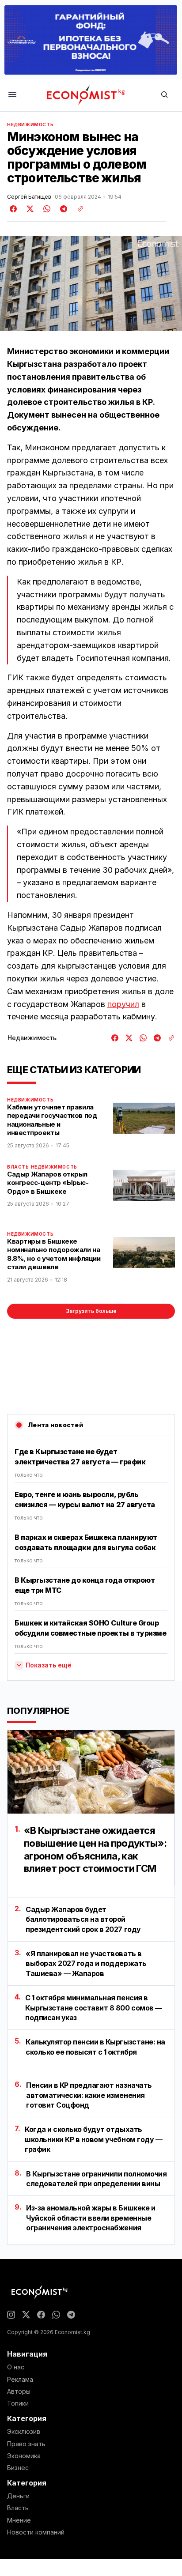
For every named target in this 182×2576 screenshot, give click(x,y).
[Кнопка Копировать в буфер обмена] (77, 209)
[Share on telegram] (62, 209)
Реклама (20, 2380)
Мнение (19, 2520)
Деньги (18, 2496)
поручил (123, 1004)
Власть (18, 1167)
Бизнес (18, 2468)
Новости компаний (36, 2532)
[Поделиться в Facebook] (14, 209)
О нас (16, 2367)
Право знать (26, 2444)
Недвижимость (30, 124)
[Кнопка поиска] (164, 95)
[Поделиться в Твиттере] (29, 209)
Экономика (24, 2456)
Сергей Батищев (29, 197)
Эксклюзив (24, 2432)
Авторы (19, 2391)
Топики (18, 2403)
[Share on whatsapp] (45, 209)
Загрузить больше (91, 1311)
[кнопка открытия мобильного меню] (12, 95)
